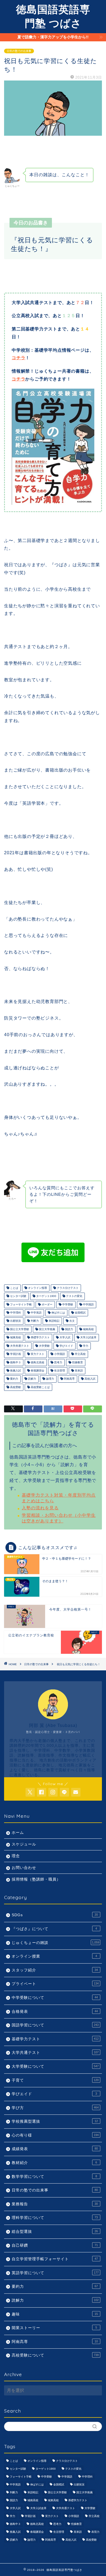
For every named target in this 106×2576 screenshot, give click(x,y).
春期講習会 (37, 1371)
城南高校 (88, 1329)
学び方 (55, 2108)
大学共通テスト (19, 1346)
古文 (72, 1321)
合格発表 (55, 2012)
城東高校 (15, 1338)
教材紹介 (54, 2163)
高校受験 (15, 1387)
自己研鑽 (55, 2245)
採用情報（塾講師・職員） (36, 1879)
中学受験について (55, 1998)
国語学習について (55, 2025)
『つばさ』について (54, 1929)
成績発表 (55, 2149)
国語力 (69, 1329)
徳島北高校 (37, 1362)
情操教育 (77, 1362)
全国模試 (80, 1313)
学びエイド (66, 1346)
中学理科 (15, 1313)
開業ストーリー (54, 2328)
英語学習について (55, 2273)
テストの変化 (74, 1296)
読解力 (32, 1379)
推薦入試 (15, 1371)
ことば (14, 1288)
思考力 (58, 1362)
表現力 (95, 2532)
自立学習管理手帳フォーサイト (55, 2259)
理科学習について (55, 2218)
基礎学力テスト (40, 1338)
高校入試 (90, 1379)
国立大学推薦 (47, 1329)
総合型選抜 (55, 2232)
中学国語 (88, 1304)
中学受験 (67, 1304)
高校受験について (55, 2355)
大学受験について (55, 2066)
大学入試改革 (88, 1338)
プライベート (55, 1984)
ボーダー (47, 1304)
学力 (85, 1346)
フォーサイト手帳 (21, 1304)
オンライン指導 (37, 1288)
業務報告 (55, 2204)
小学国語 (59, 1354)
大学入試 (65, 1338)
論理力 (50, 1379)
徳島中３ (15, 1362)
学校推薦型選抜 (55, 2121)
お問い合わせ (24, 1868)
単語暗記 (54, 1321)
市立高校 (80, 1354)
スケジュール (24, 1844)
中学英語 (36, 1313)
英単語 (78, 1371)
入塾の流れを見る (40, 1508)
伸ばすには (58, 1313)
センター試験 (18, 1296)
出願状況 (15, 1321)
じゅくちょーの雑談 (55, 1943)
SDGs (55, 1915)
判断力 (34, 1321)
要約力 (14, 1379)
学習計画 (15, 1354)
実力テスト (37, 1354)
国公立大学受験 (19, 1329)
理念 (16, 1856)
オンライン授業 (54, 1956)
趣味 (55, 2314)
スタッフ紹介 (55, 1970)
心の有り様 (55, 2135)
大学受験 (44, 1346)
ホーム (18, 1833)
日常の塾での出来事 (19, 51)
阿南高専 (69, 1379)
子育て (55, 2080)
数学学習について (54, 2177)
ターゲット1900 (46, 1296)
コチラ (18, 358)
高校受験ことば (40, 1387)
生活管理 (59, 1371)
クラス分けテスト (67, 1288)
